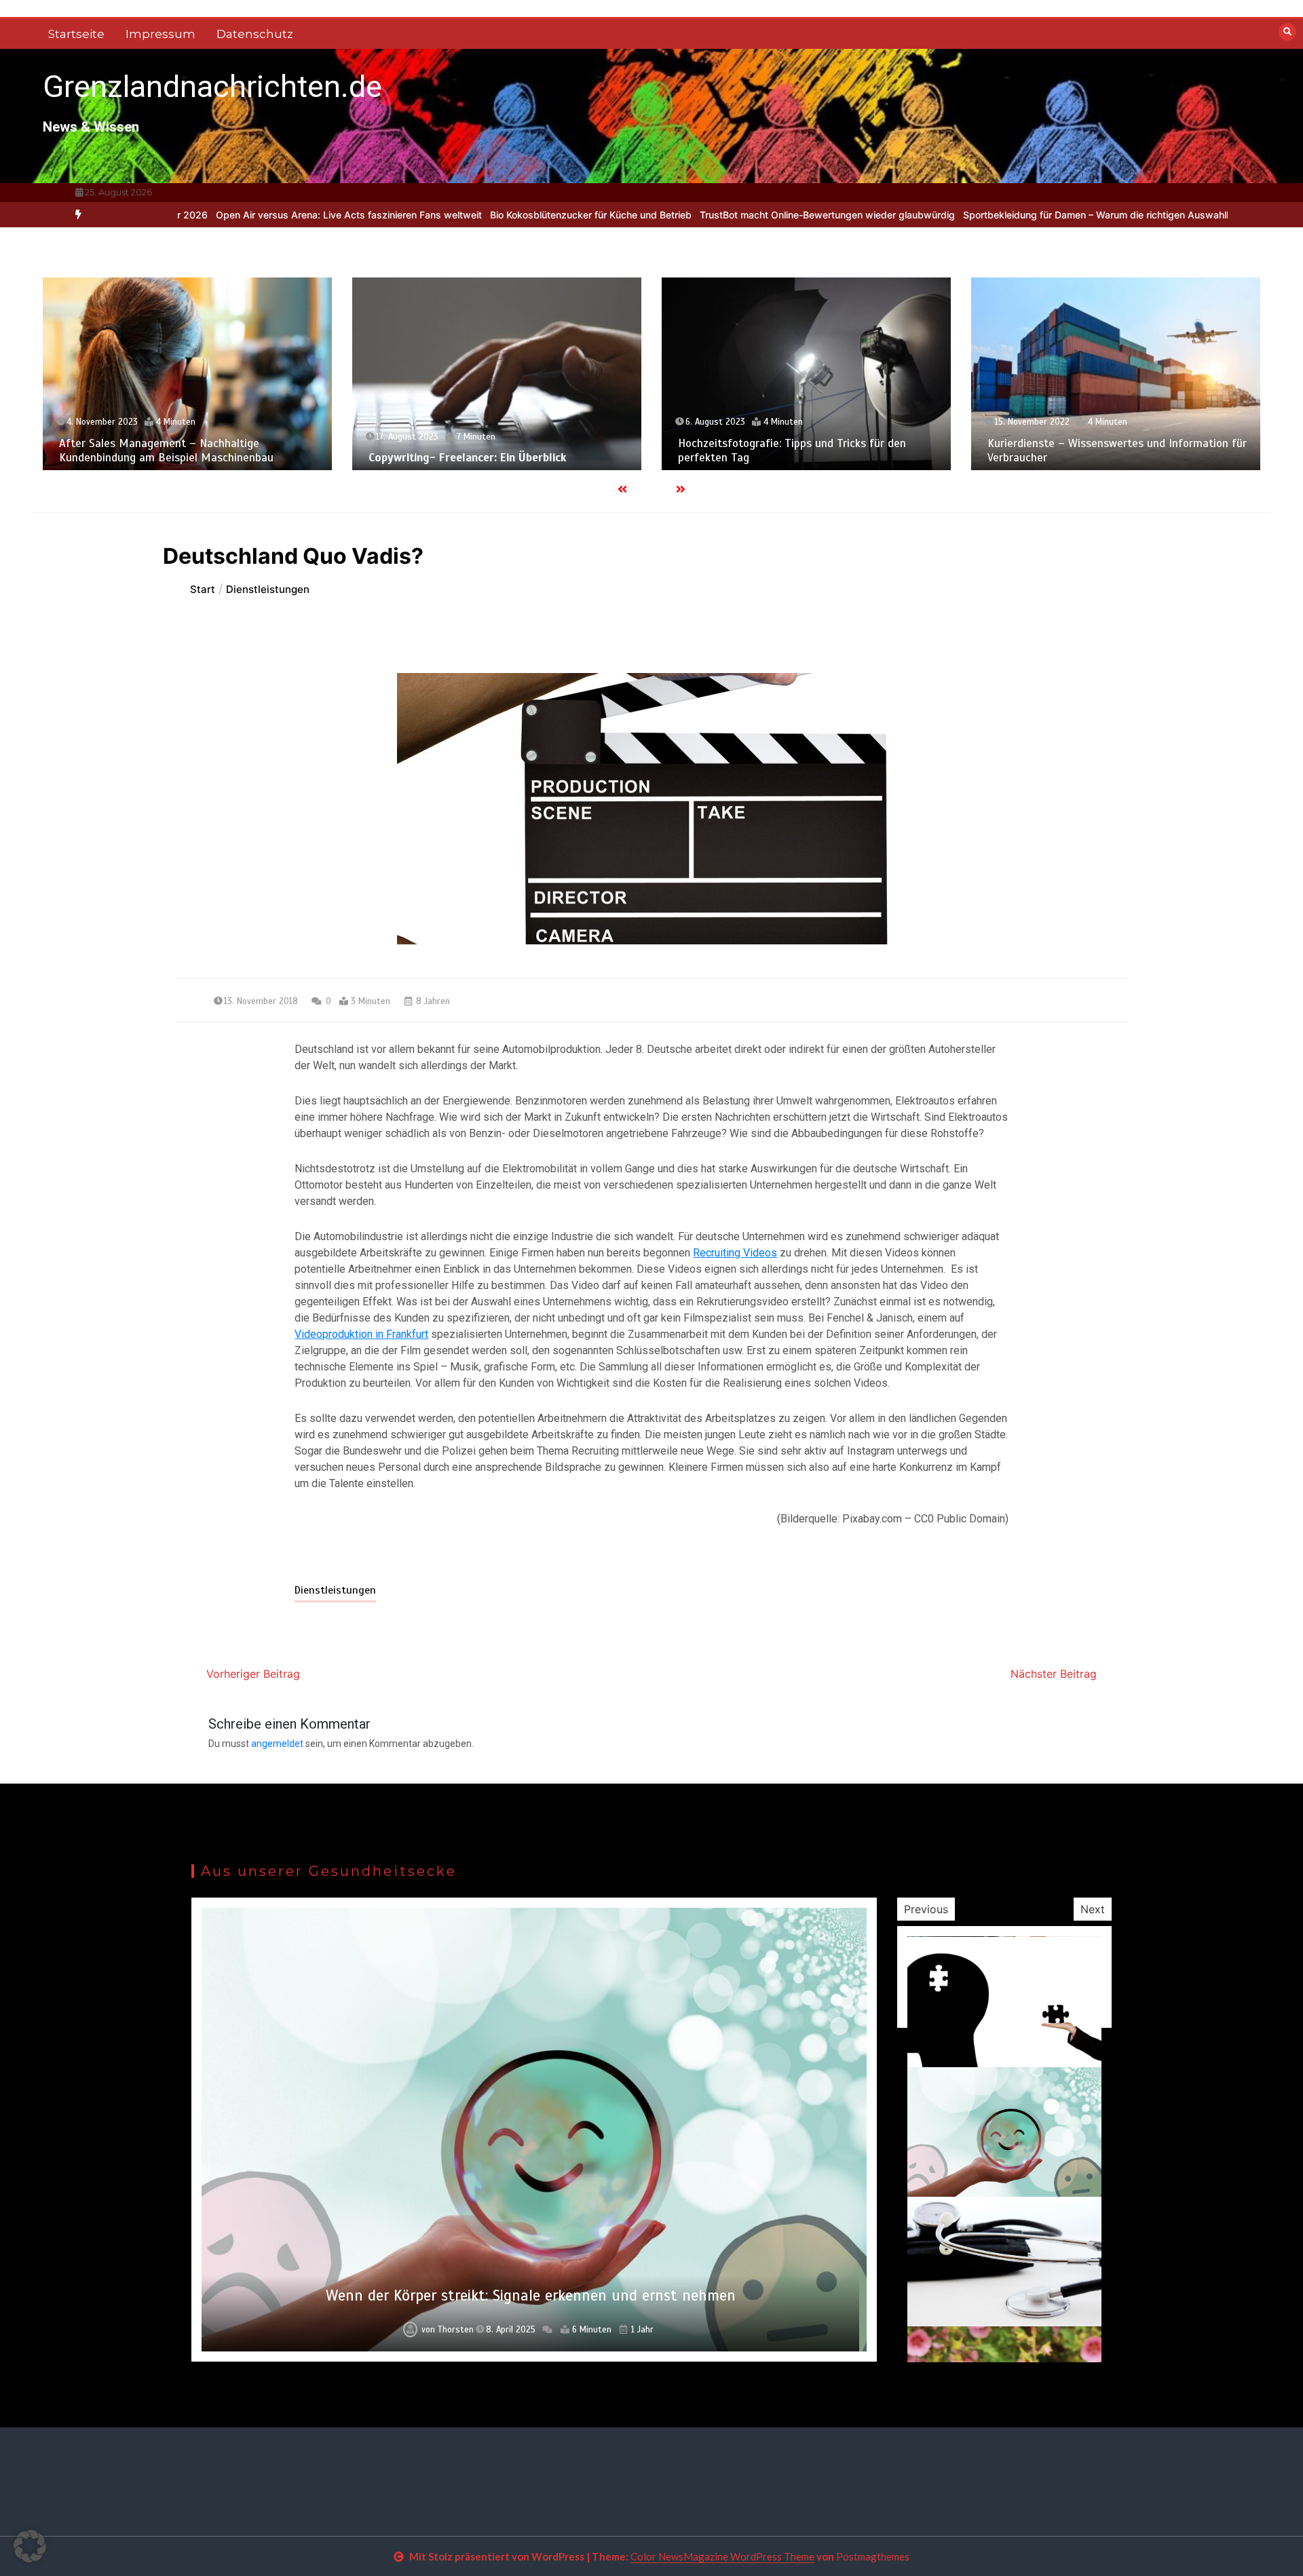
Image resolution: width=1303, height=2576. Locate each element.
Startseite (76, 34)
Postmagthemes (873, 2556)
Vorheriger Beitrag (253, 1674)
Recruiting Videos (735, 1253)
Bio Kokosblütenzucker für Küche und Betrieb (494, 215)
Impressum (160, 34)
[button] (30, 2546)
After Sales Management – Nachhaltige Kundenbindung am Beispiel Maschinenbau (166, 450)
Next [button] (1093, 1909)
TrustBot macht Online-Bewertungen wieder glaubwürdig (730, 215)
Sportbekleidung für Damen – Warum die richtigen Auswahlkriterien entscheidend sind (1058, 215)
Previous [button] (926, 1909)
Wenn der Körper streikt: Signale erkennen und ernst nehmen (531, 2295)
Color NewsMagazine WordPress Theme (722, 2556)
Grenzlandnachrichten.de (212, 86)
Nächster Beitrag (1054, 1674)
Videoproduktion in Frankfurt (361, 1334)
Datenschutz (255, 34)
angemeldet (277, 1744)
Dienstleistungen (335, 1590)
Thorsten (456, 2330)
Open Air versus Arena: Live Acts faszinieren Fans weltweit (252, 215)
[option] (252, 215)
